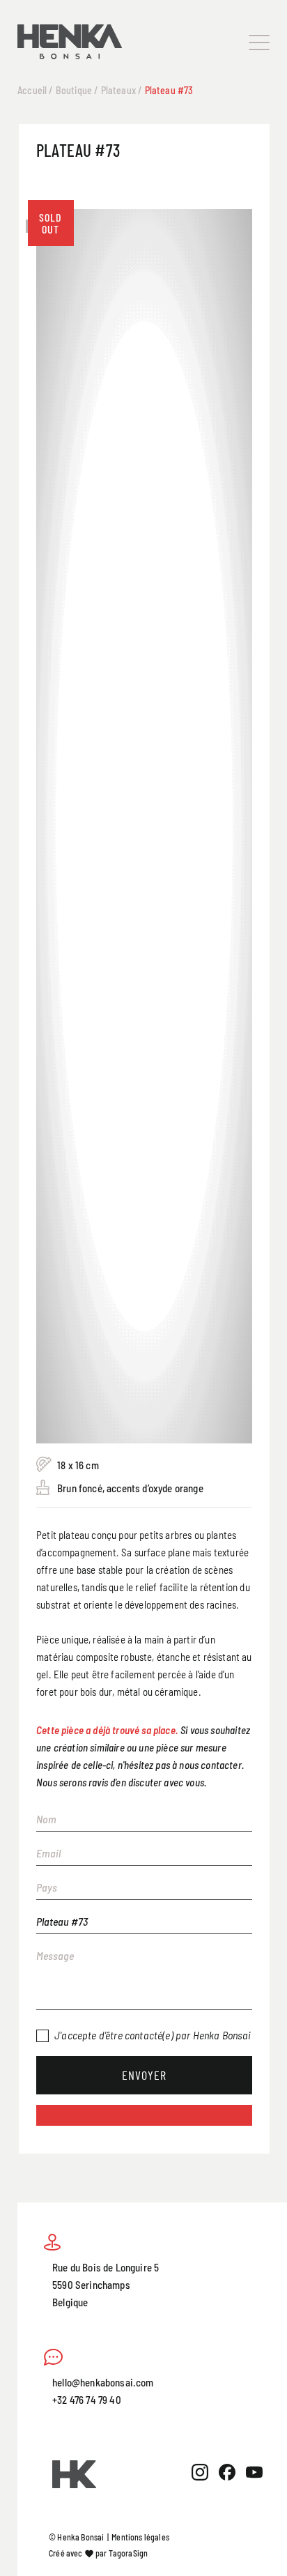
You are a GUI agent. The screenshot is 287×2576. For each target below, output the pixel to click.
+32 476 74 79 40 (87, 2399)
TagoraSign (129, 2553)
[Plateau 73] (144, 352)
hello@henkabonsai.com (103, 2382)
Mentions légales (140, 2537)
